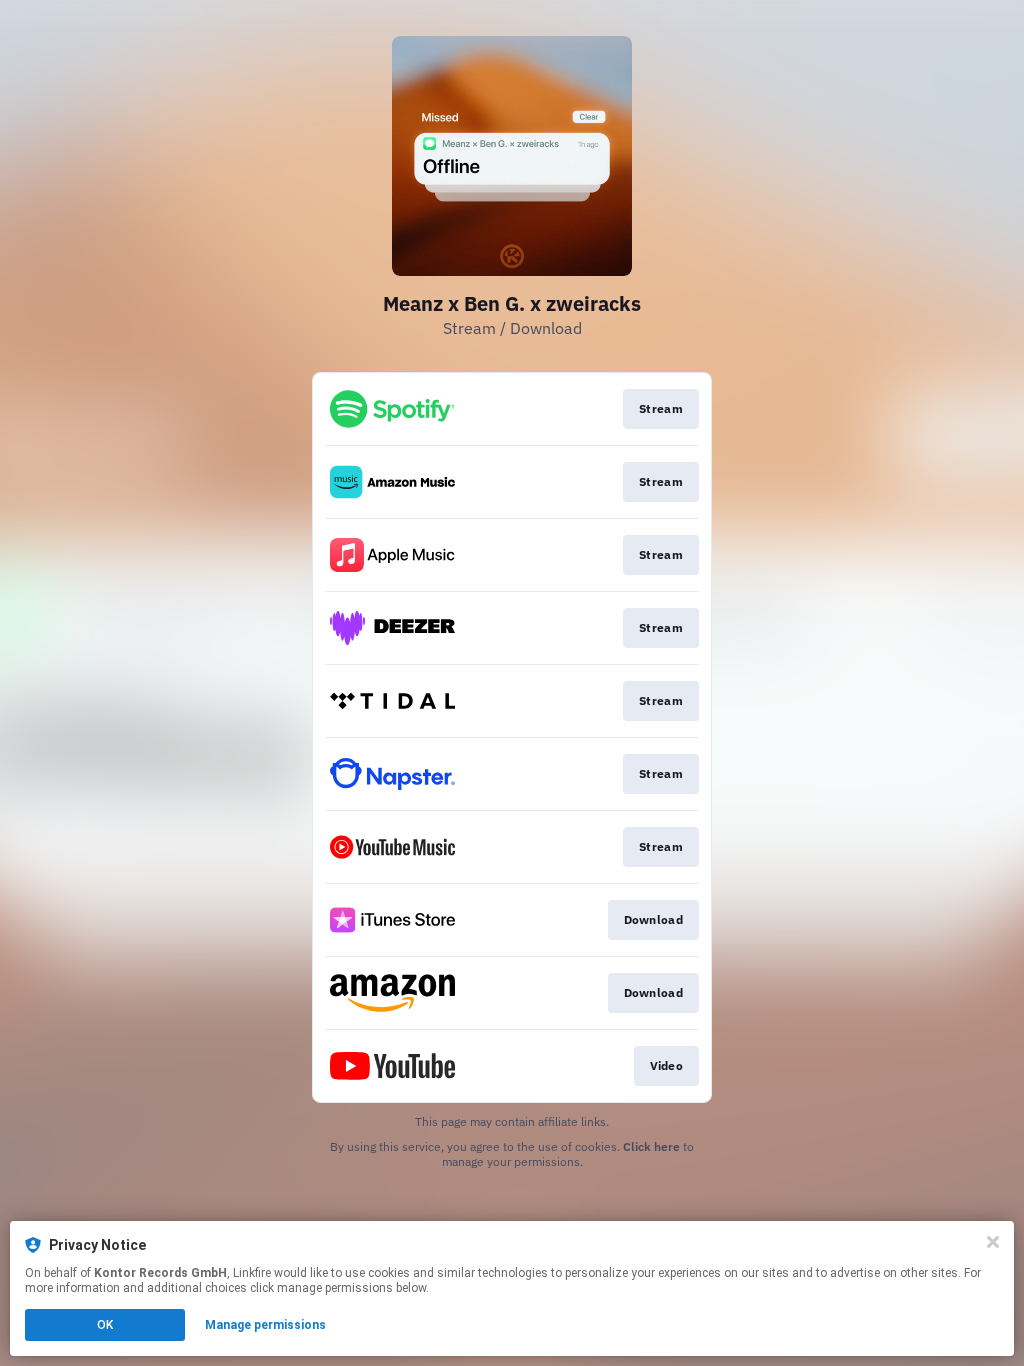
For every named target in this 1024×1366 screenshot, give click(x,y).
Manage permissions (265, 1325)
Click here (651, 1146)
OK (105, 1325)
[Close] (993, 1242)
